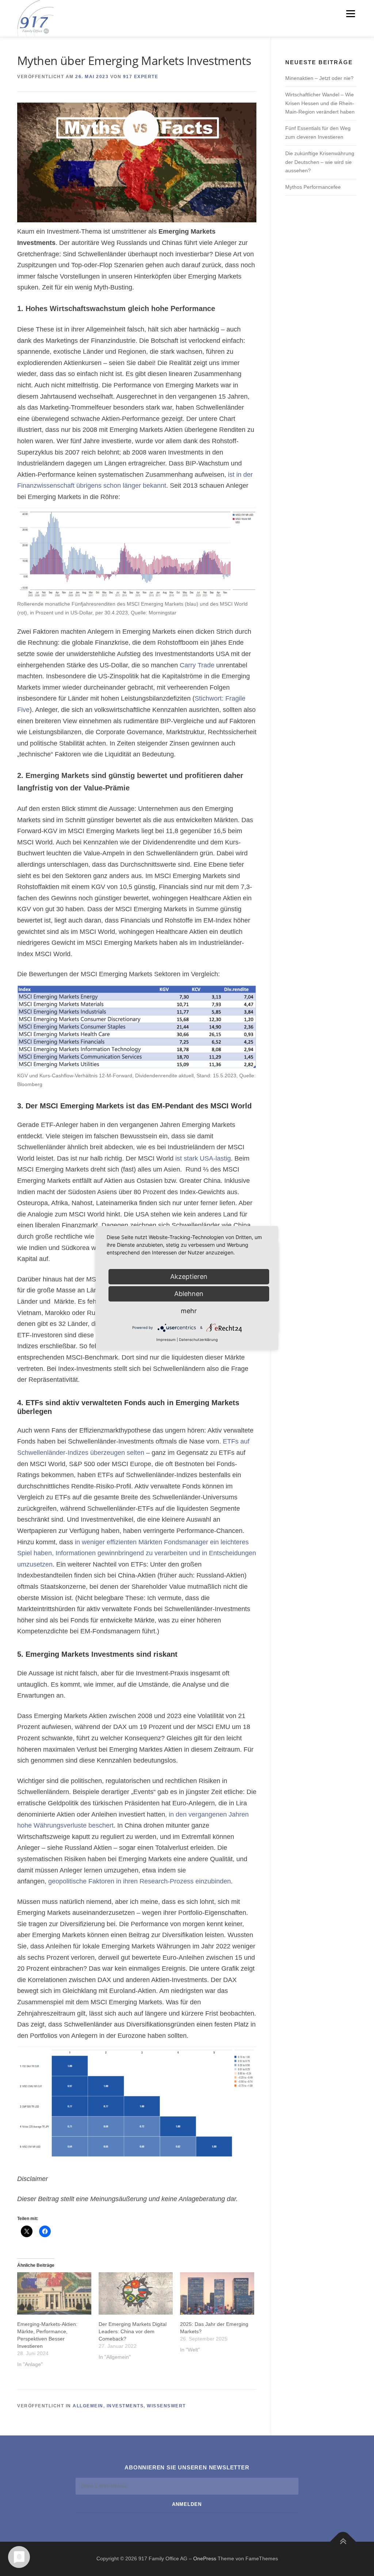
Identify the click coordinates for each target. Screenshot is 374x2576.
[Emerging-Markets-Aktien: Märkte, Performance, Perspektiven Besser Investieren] (54, 2293)
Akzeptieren (189, 1276)
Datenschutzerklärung (198, 1339)
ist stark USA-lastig (203, 1158)
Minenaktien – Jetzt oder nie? (319, 78)
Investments (125, 2406)
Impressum (166, 1339)
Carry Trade (197, 665)
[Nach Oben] (343, 2542)
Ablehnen (189, 1294)
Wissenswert (166, 2406)
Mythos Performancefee (313, 187)
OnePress (205, 2558)
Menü (350, 14)
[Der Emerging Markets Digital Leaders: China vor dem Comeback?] (136, 2293)
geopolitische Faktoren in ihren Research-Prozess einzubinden (139, 1881)
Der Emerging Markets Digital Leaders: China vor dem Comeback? (133, 2331)
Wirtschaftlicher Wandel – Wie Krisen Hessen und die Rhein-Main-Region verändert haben (320, 103)
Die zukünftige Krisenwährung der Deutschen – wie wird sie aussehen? (320, 162)
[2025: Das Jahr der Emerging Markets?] (217, 2293)
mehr (189, 1311)
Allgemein (88, 2406)
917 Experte (141, 77)
